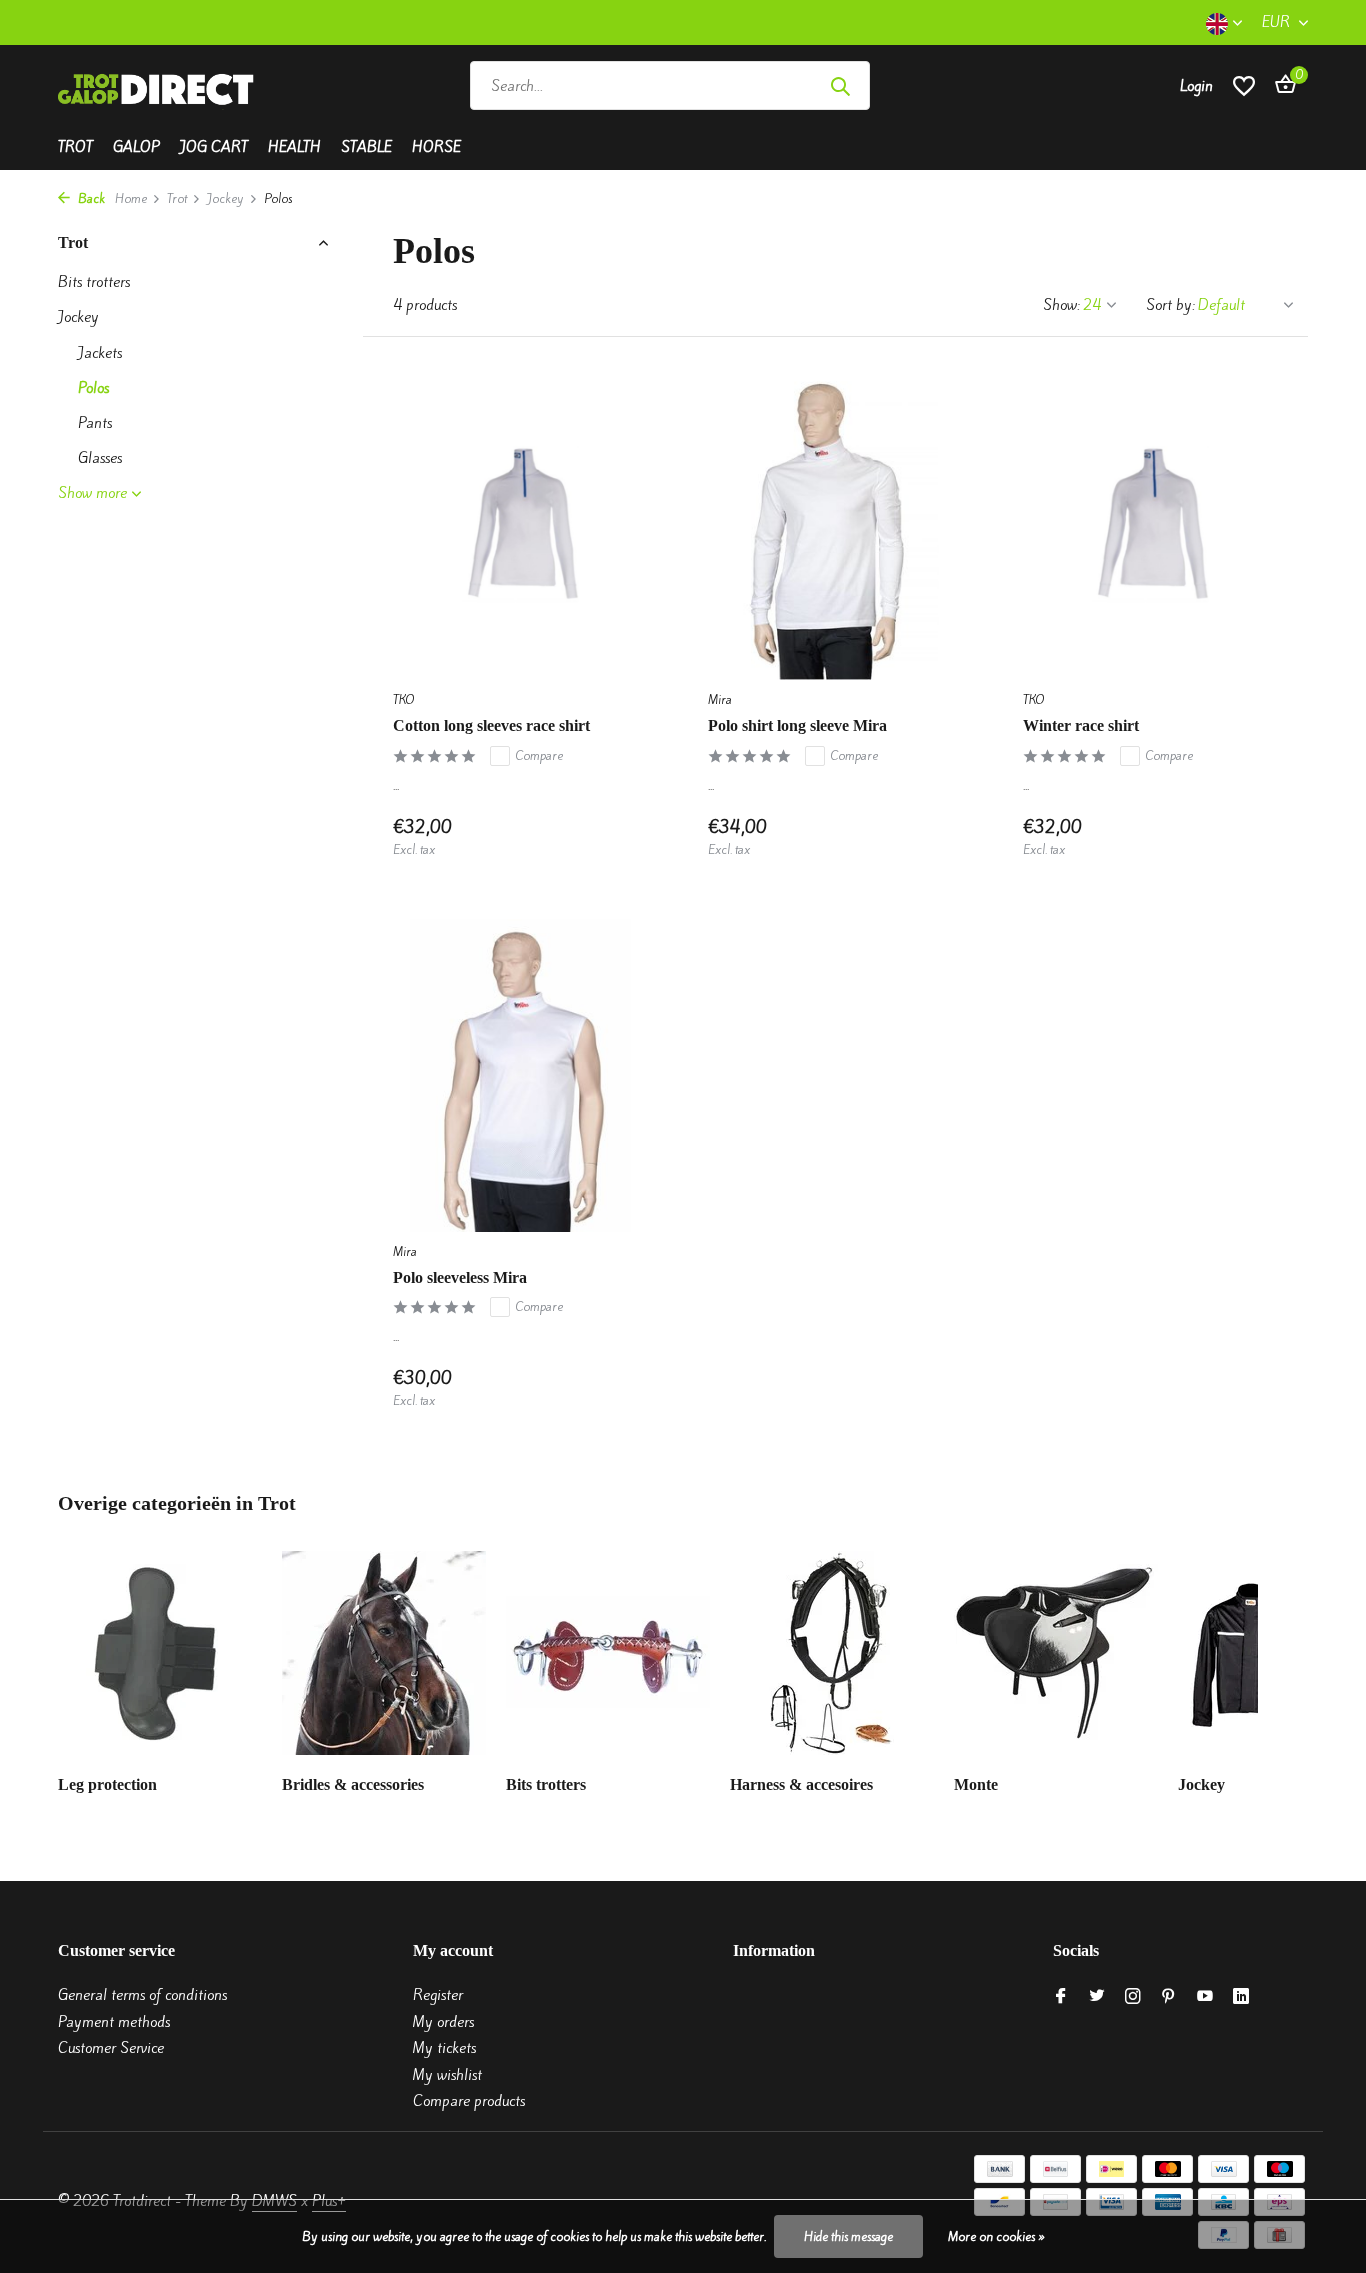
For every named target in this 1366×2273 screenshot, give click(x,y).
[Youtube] (1205, 1997)
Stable (366, 147)
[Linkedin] (1241, 1997)
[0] (1280, 86)
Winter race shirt (1081, 725)
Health (294, 147)
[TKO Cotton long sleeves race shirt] (520, 523)
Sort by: (1170, 305)
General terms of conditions (142, 1995)
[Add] (613, 837)
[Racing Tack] (1019, 86)
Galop (136, 147)
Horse (436, 147)
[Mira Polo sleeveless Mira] (520, 1075)
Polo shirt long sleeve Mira (797, 725)
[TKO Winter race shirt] (1150, 523)
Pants (95, 423)
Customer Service (111, 2048)
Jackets (100, 353)
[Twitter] (1097, 1997)
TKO (403, 699)
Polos (93, 388)
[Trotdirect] (158, 86)
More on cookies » (996, 2236)
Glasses (100, 458)
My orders (443, 2022)
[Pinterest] (1169, 1997)
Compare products (469, 2101)
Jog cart (214, 147)
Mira (720, 699)
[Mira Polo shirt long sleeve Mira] (835, 523)
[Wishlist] (1244, 85)
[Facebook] (1061, 1997)
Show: (1061, 305)
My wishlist (447, 2075)
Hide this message (848, 2236)
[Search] (840, 86)
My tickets (444, 2048)
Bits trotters (94, 282)
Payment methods (114, 2022)
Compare (539, 755)
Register (438, 1995)
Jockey (225, 198)
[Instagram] (1133, 1997)
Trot (75, 147)
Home (131, 198)
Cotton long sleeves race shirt (491, 725)
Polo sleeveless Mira (460, 1277)
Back (90, 198)
